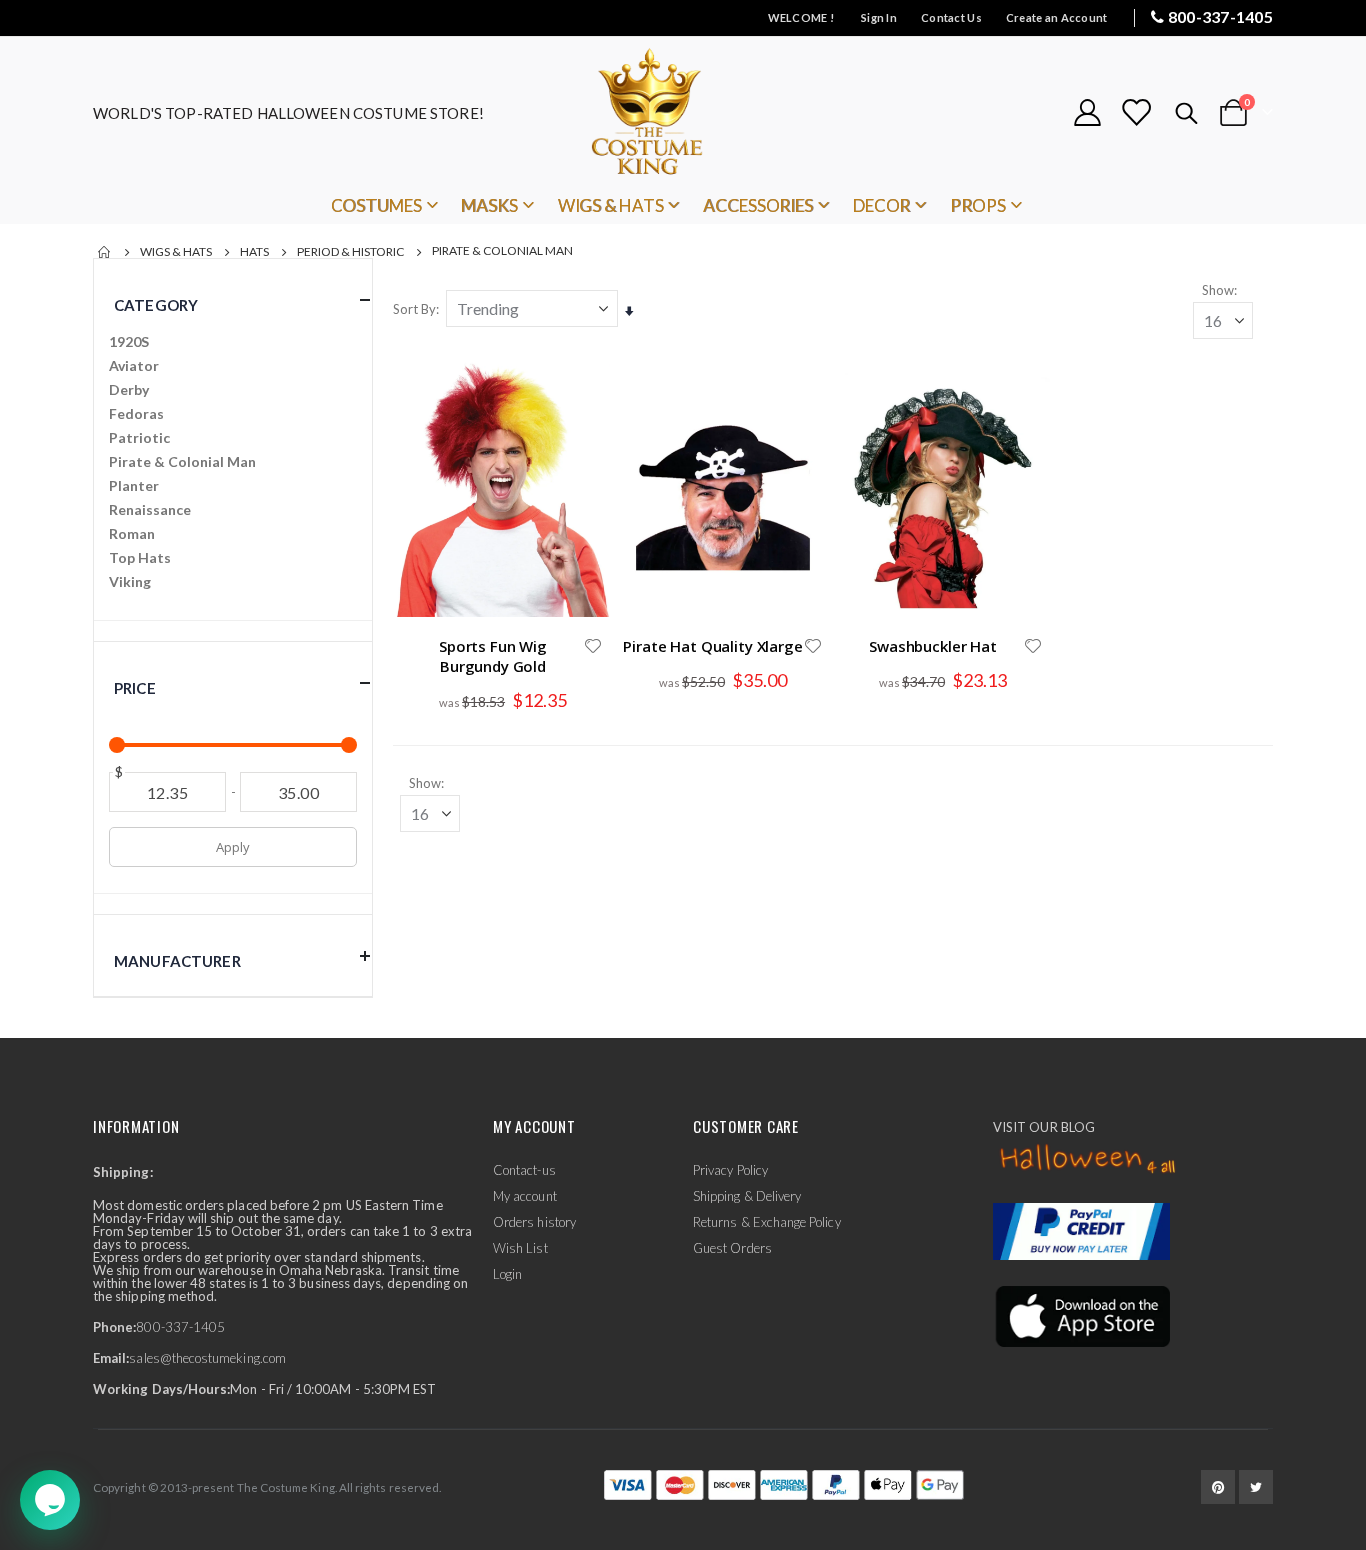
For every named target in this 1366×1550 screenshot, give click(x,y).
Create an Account (1057, 17)
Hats (254, 252)
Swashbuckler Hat (933, 646)
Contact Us (951, 17)
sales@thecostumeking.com (207, 1358)
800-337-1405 (1220, 16)
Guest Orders (732, 1248)
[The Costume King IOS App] (1081, 1315)
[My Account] (1087, 112)
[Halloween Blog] (1088, 1160)
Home (105, 252)
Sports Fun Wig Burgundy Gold (493, 656)
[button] (593, 646)
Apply (232, 847)
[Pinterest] (1218, 1487)
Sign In (879, 17)
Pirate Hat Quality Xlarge (712, 646)
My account (525, 1196)
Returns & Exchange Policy (767, 1222)
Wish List (520, 1248)
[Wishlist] (1136, 112)
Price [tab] (135, 688)
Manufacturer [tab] (177, 961)
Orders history (534, 1222)
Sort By (414, 309)
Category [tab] (156, 305)
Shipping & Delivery (747, 1196)
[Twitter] (1256, 1487)
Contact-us (524, 1170)
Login (507, 1274)
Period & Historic (350, 252)
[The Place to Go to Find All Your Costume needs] (683, 112)
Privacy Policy (730, 1170)
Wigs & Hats (176, 252)
